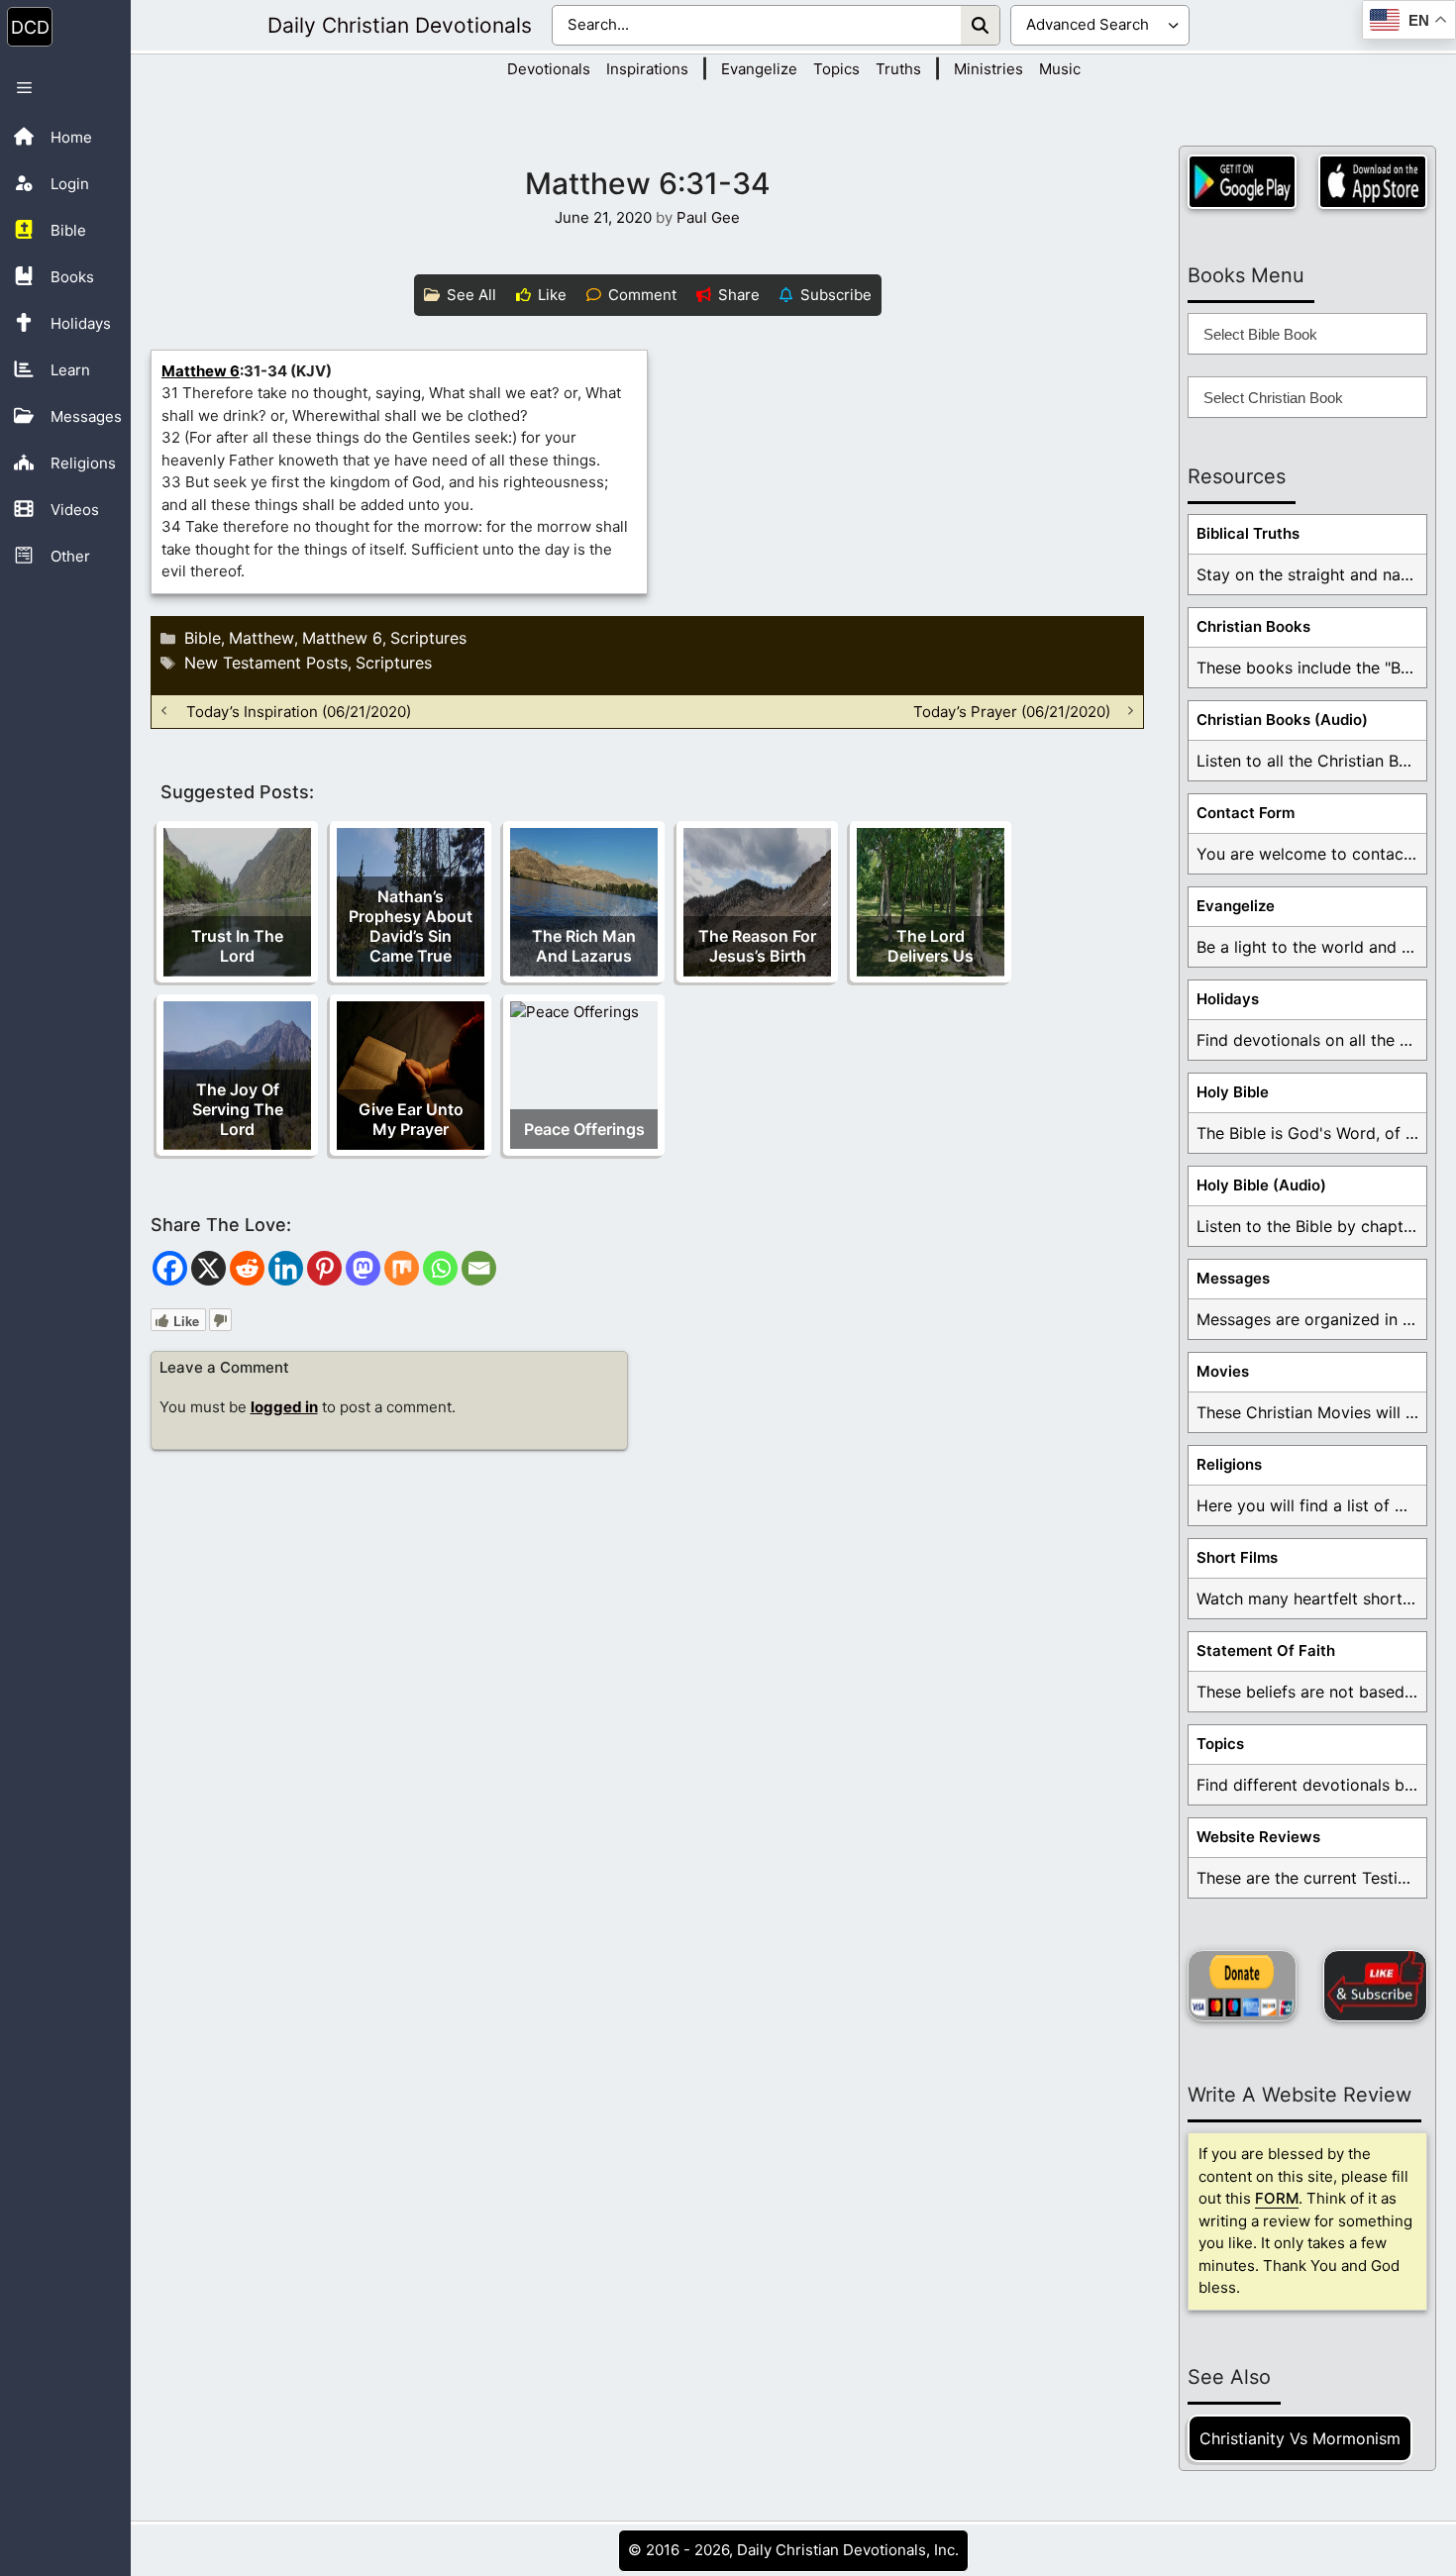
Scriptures (428, 638)
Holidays (1228, 999)
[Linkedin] (286, 1268)
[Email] (479, 1268)
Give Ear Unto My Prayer (411, 1119)
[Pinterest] (324, 1268)
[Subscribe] (1375, 1986)
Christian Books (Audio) (1282, 720)
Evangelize (759, 69)
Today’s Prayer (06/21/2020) (1012, 711)
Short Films (1237, 1557)
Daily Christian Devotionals (400, 25)
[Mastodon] (363, 1268)
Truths (898, 69)
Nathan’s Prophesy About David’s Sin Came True (411, 926)
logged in (284, 1407)
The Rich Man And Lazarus (584, 946)
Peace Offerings (584, 1129)
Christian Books (1253, 626)
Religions (1229, 1464)
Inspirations (647, 69)
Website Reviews (1258, 1837)
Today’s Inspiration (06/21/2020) (299, 711)
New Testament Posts (266, 663)
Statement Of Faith (1266, 1650)
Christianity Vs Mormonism (1300, 2438)
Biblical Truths (1248, 533)
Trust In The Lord (237, 946)
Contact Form (1246, 813)
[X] (208, 1268)
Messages (1233, 1278)
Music (1060, 69)
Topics (836, 69)
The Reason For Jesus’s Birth (757, 946)
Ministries (988, 69)
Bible (203, 638)
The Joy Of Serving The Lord (238, 1109)
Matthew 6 (201, 371)
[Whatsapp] (440, 1268)
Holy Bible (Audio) (1261, 1185)
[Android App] (1242, 182)
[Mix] (402, 1268)
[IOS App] (1373, 182)
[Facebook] (170, 1268)
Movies (1223, 1371)
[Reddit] (247, 1268)
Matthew (261, 638)
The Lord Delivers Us (931, 946)
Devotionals (549, 69)
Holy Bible (1233, 1092)
